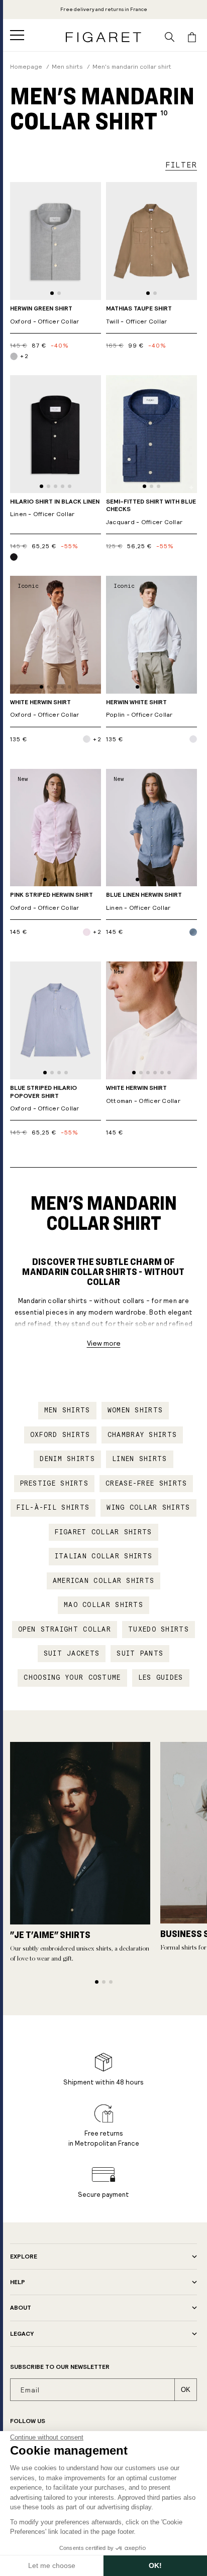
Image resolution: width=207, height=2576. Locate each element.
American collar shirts (104, 1581)
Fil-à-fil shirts (53, 1508)
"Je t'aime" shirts (50, 1935)
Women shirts (135, 1410)
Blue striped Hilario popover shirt (45, 1098)
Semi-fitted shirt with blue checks (151, 512)
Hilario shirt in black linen (55, 508)
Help (18, 2282)
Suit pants (140, 1654)
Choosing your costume (72, 1678)
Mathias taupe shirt (139, 315)
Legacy (22, 2334)
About (21, 2308)
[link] (104, 10)
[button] (17, 35)
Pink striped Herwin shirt (51, 902)
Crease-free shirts (146, 1484)
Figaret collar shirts (103, 1532)
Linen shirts (140, 1459)
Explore (24, 2257)
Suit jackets (72, 1654)
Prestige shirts (55, 1484)
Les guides (161, 1678)
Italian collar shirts (103, 1556)
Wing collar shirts (148, 1508)
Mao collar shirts (103, 1605)
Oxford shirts (60, 1435)
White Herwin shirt (45, 709)
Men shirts (67, 1410)
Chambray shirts (142, 1435)
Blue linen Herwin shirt (144, 902)
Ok (186, 2390)
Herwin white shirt (139, 709)
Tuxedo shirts (159, 1630)
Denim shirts (67, 1459)
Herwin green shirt (45, 315)
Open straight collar (65, 1630)
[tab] (52, 293)
